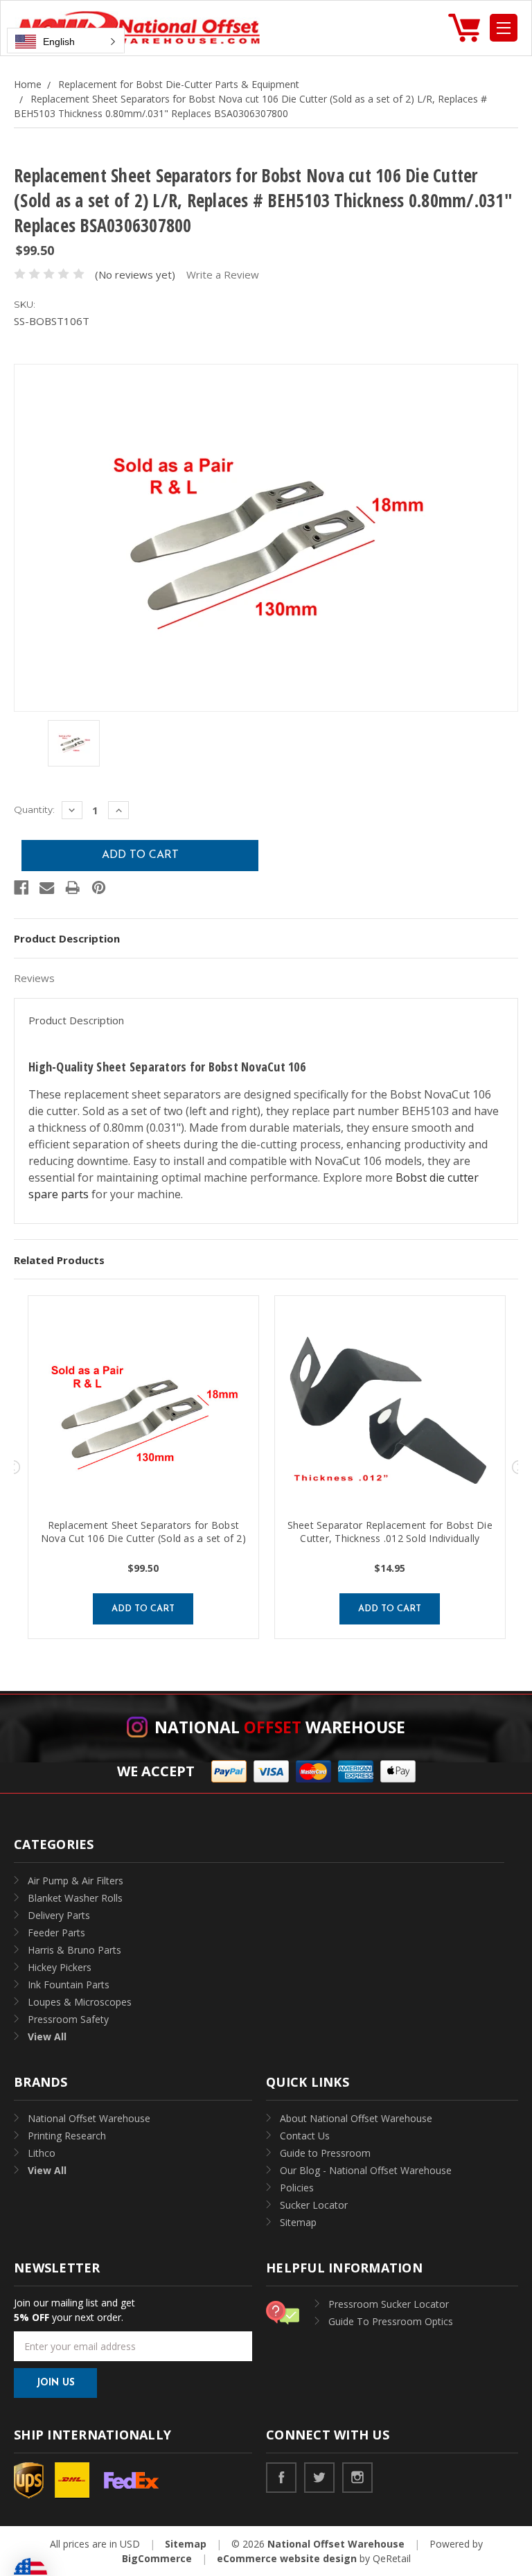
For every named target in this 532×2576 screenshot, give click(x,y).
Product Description (67, 938)
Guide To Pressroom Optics (391, 2321)
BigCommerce (157, 2558)
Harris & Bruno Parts (74, 1950)
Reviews (34, 978)
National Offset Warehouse (89, 2118)
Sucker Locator (314, 2205)
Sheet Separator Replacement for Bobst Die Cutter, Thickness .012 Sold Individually (390, 1532)
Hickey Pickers (60, 1967)
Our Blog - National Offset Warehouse (366, 2170)
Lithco (42, 2153)
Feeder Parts (56, 1933)
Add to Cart (143, 1609)
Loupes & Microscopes (80, 2002)
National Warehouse (280, 1727)
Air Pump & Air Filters (76, 1881)
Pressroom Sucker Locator (389, 2304)
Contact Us (305, 2136)
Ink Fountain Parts (69, 1984)
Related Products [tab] (59, 1260)
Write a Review (223, 274)
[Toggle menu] (504, 28)
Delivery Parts (59, 1915)
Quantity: (34, 809)
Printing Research (67, 2136)
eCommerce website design (287, 2558)
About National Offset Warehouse (356, 2118)
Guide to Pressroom (325, 2153)
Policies (297, 2188)
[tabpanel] (143, 1467)
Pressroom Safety (68, 2019)
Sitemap (298, 2222)
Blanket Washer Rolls (75, 1898)
